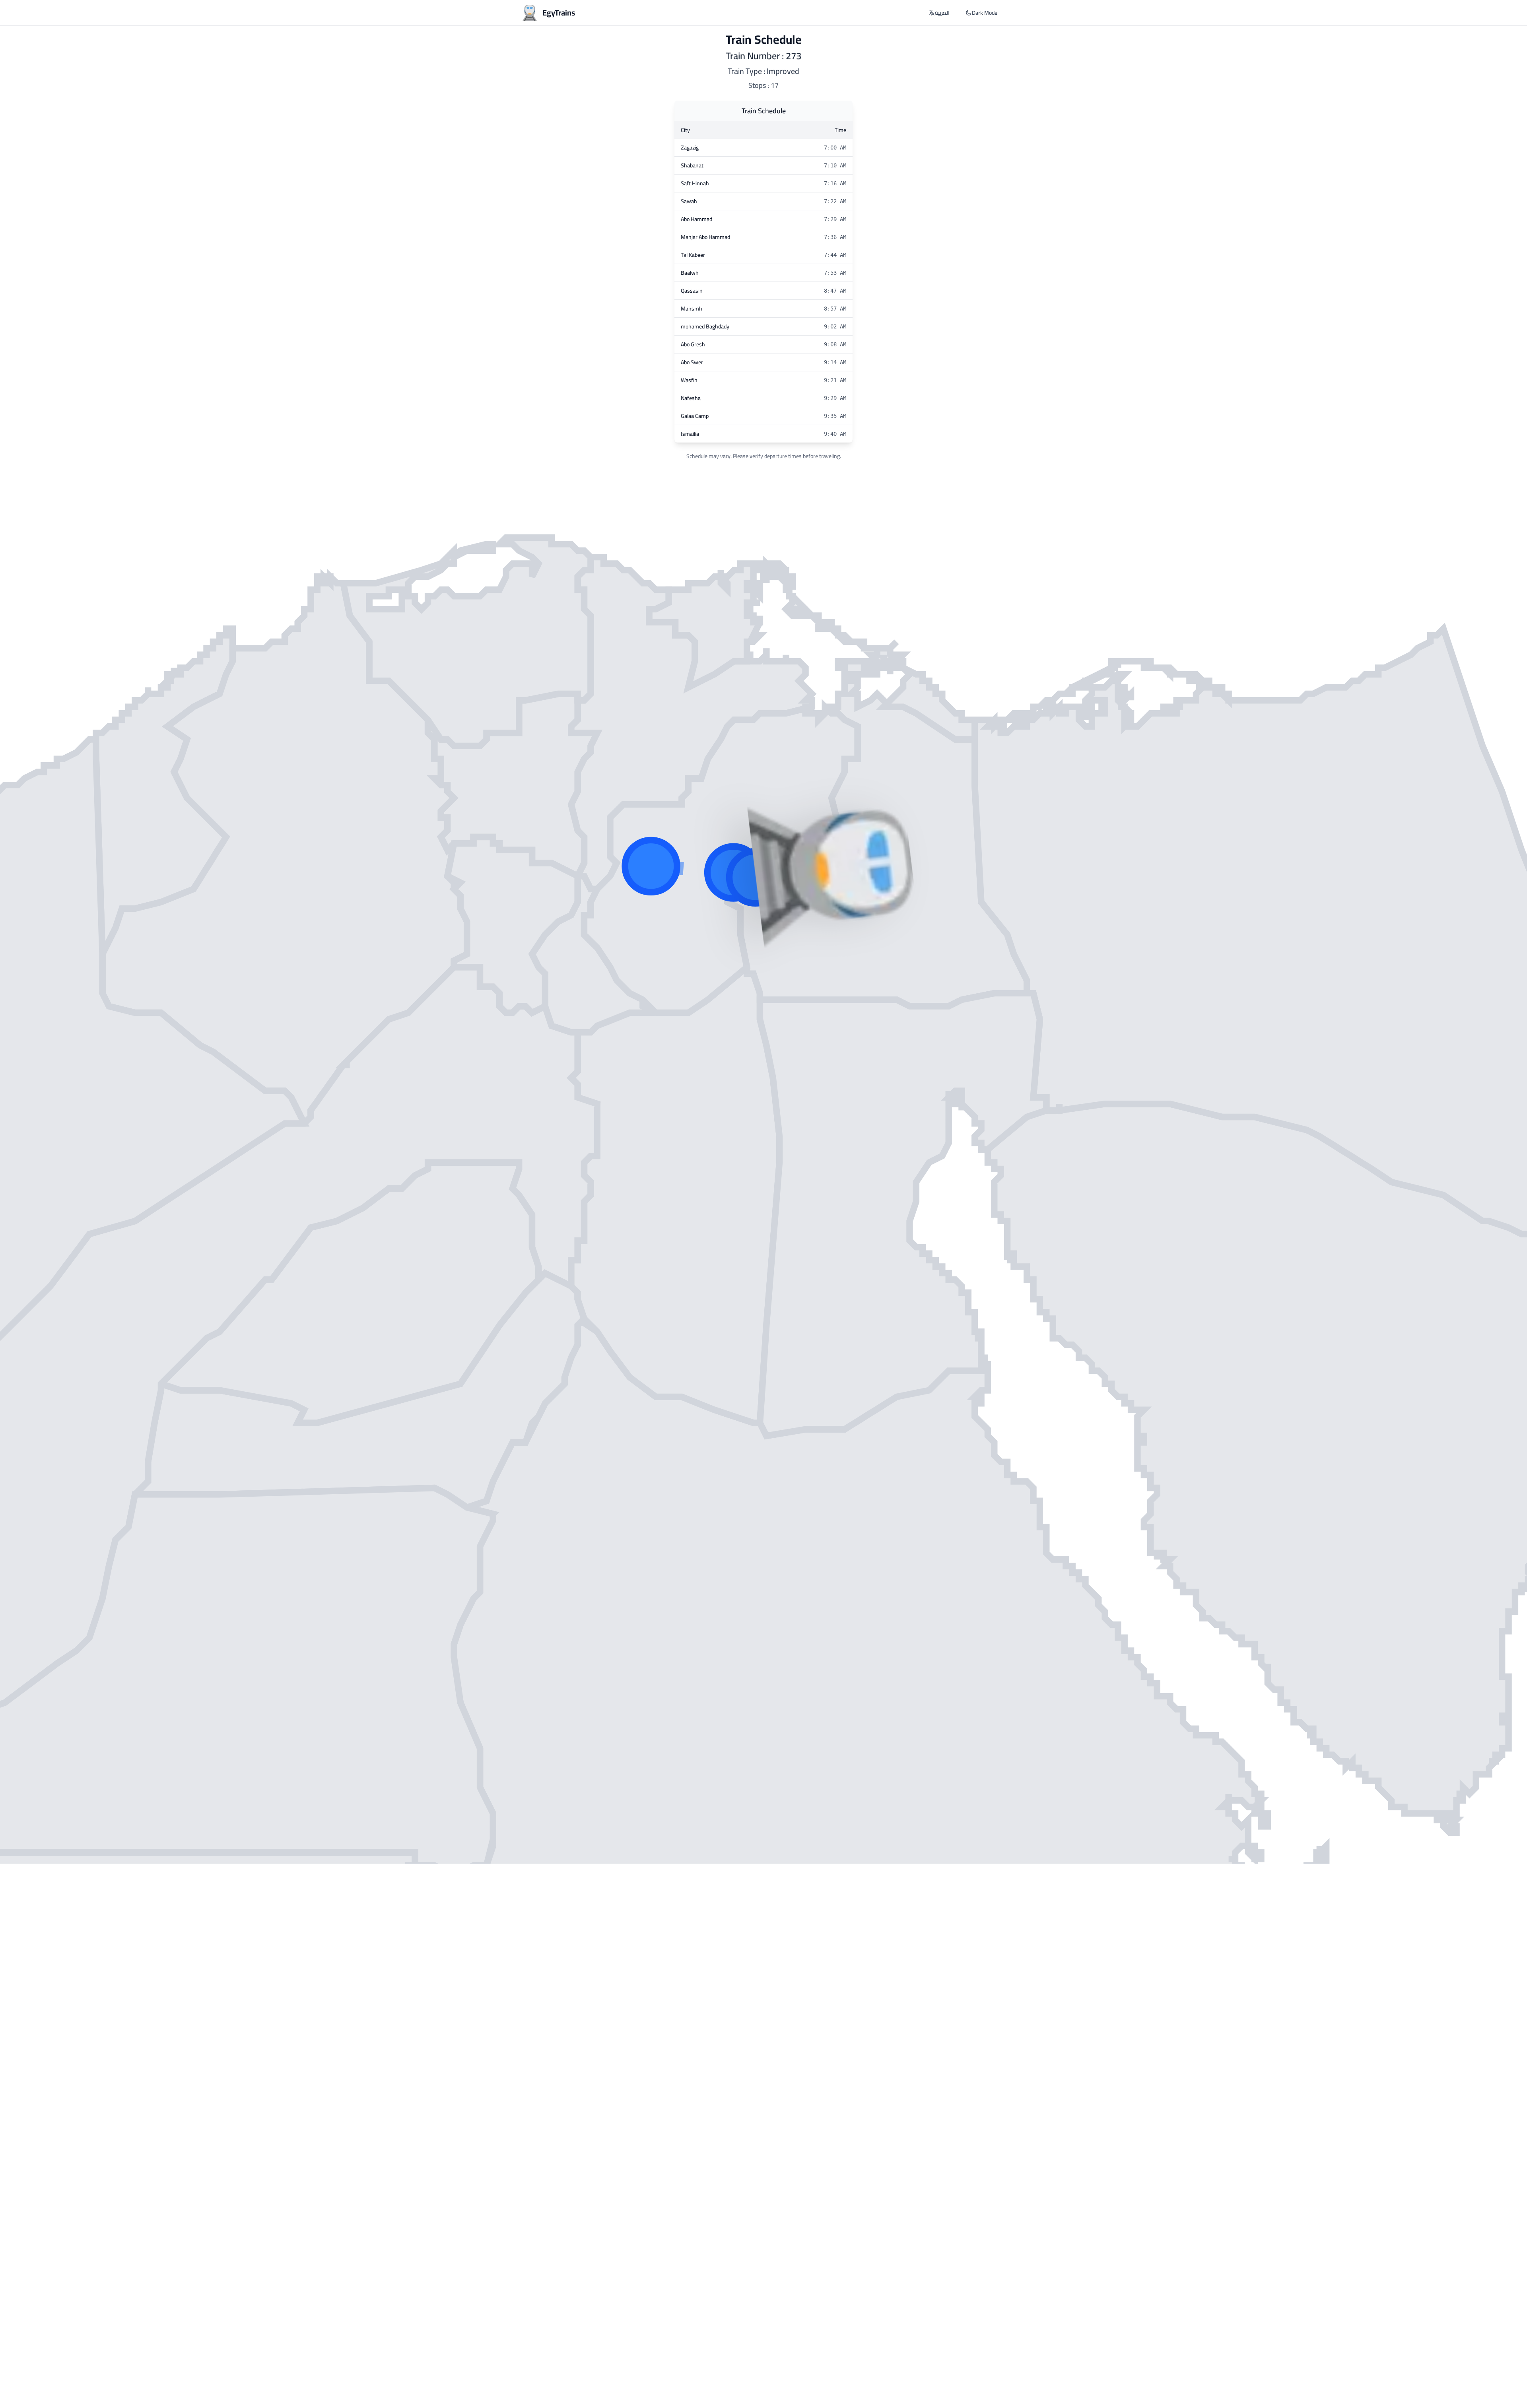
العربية (942, 13)
